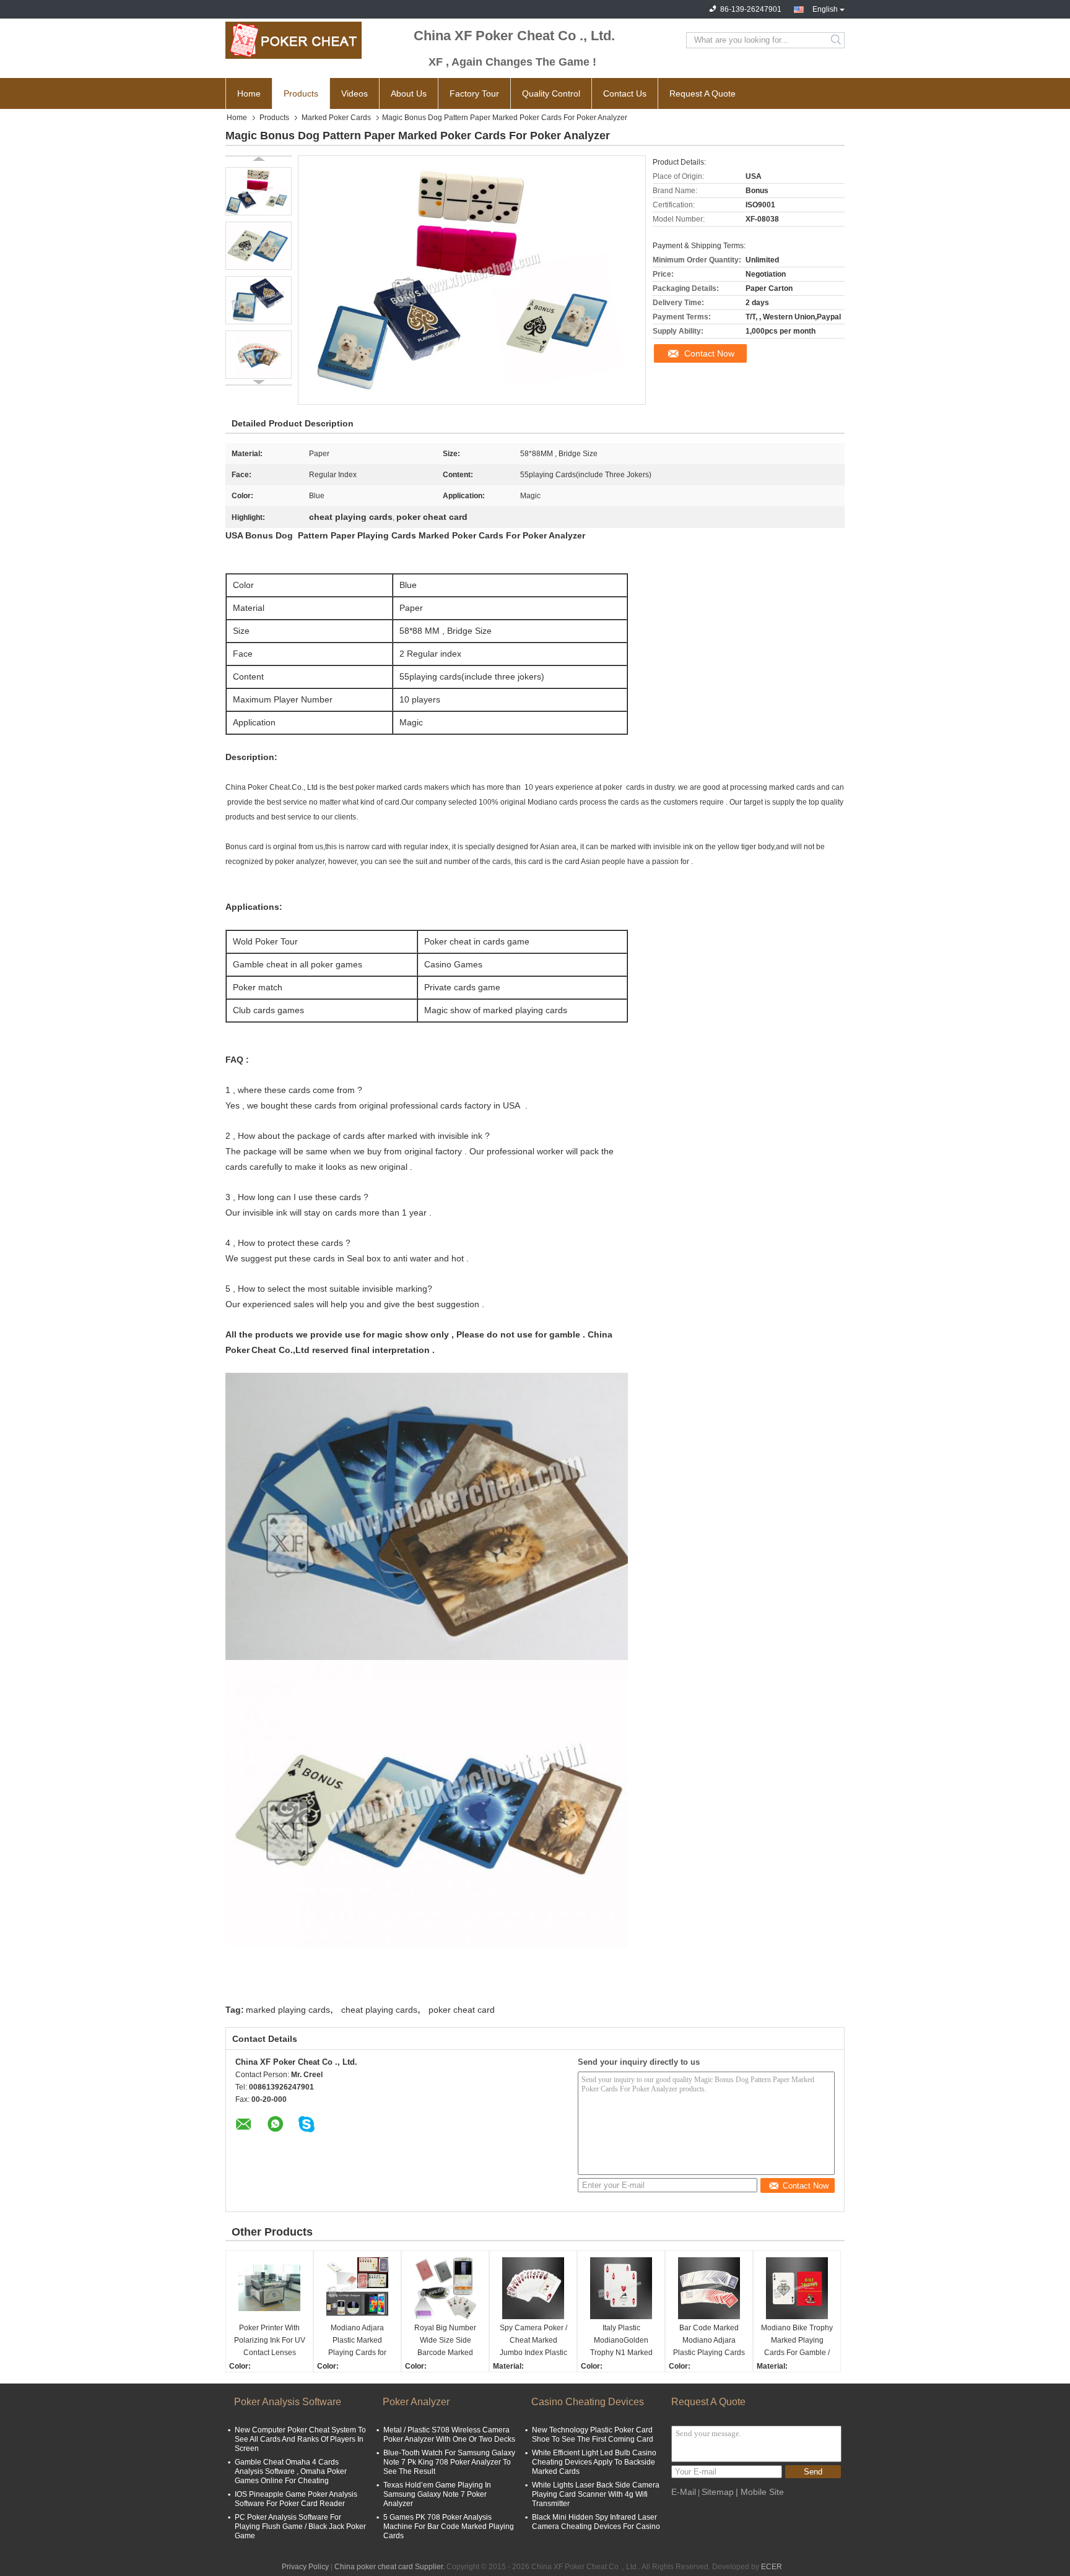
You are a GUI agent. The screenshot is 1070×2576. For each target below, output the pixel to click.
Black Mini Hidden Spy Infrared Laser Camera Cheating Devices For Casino (596, 2522)
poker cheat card (462, 2010)
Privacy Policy (305, 2567)
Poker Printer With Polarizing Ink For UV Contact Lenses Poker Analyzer (270, 2341)
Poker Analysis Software (288, 2402)
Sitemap (718, 2492)
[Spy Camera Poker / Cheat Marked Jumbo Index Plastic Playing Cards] (533, 2288)
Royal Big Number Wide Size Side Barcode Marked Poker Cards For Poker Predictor (445, 2341)
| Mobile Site (760, 2492)
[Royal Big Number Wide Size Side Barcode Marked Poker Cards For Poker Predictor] (445, 2288)
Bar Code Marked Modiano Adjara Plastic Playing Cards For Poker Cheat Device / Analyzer (709, 2341)
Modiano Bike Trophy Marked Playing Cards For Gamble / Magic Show (797, 2341)
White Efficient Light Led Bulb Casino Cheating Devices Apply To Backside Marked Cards (594, 2462)
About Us (409, 93)
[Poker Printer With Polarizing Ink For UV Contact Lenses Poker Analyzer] (269, 2288)
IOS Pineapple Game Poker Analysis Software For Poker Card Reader (296, 2499)
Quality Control (551, 93)
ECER (772, 2567)
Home (249, 93)
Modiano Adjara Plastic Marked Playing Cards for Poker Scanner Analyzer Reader (357, 2341)
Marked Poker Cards (336, 118)
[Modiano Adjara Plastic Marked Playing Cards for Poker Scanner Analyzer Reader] (357, 2288)
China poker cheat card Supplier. (390, 2567)
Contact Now (709, 353)
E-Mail (684, 2492)
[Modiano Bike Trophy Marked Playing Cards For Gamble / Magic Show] (797, 2288)
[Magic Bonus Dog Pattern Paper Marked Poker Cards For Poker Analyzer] (259, 191)
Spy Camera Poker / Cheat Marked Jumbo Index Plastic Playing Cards (533, 2341)
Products (301, 93)
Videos (354, 93)
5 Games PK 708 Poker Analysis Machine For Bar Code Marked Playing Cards (449, 2526)
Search (837, 40)
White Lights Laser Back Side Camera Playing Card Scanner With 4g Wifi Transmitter (596, 2494)
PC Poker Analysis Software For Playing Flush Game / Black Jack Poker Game (300, 2526)
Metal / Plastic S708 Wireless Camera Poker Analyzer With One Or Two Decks (449, 2435)
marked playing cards (288, 2010)
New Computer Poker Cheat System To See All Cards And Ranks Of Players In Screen (300, 2439)
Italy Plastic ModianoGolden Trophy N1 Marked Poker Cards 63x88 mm (621, 2341)
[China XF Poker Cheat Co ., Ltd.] (294, 40)
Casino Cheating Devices (588, 2402)
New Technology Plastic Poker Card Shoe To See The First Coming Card (593, 2435)
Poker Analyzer (416, 2402)
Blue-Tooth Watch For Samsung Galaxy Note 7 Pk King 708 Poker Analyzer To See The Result (449, 2462)
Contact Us (625, 93)
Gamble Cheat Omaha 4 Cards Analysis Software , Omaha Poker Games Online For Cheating (291, 2471)
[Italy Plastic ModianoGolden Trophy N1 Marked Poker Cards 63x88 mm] (621, 2288)
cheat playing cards (379, 2010)
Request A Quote (702, 93)
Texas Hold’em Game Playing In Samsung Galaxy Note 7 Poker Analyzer (437, 2494)
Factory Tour (474, 93)
